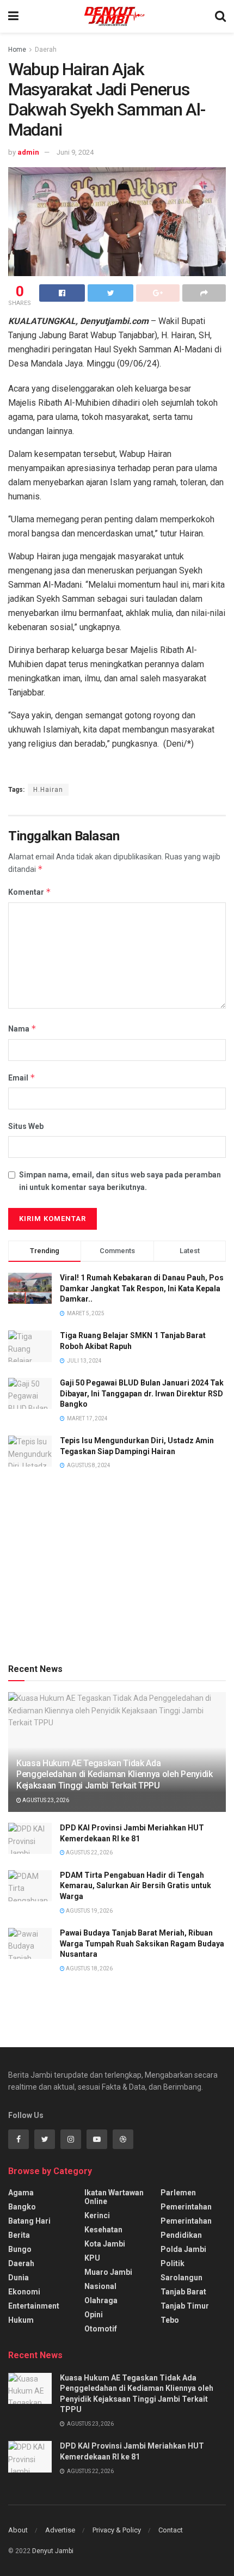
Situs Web (26, 1126)
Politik (173, 2263)
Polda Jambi (183, 2249)
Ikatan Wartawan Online (114, 2197)
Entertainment (34, 2306)
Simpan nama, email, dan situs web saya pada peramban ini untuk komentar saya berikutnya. (120, 1181)
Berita (19, 2235)
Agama (21, 2193)
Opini (94, 2315)
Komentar (30, 892)
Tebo (170, 2320)
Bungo (20, 2249)
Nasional (100, 2286)
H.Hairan (48, 790)
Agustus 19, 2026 (89, 1911)
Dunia (19, 2278)
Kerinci (97, 2215)
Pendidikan (181, 2235)
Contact (171, 2530)
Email (22, 1078)
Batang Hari (29, 2221)
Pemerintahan (186, 2207)
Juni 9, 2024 (75, 152)
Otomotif (101, 2329)
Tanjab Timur (185, 2306)
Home (17, 50)
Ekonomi (24, 2292)
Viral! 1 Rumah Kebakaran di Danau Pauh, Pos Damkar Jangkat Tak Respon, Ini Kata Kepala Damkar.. (142, 1288)
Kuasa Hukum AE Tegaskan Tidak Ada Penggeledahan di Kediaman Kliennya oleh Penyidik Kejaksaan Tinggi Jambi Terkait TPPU (115, 1775)
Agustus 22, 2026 (89, 1852)
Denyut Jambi (53, 2551)
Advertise (60, 2530)
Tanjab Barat (183, 2292)
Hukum (21, 2320)
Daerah (46, 50)
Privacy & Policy (117, 2530)
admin (28, 152)
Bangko (22, 2207)
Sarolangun (181, 2278)
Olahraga (101, 2300)
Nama (22, 1028)
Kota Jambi (105, 2244)
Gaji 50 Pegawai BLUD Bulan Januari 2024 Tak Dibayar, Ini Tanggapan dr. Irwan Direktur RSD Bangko (142, 1393)
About (18, 2530)
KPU (92, 2258)
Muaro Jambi (108, 2272)
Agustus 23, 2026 (45, 1800)
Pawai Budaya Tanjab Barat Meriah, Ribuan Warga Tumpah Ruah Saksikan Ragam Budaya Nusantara (142, 1943)
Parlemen (178, 2193)
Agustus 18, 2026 (89, 1968)
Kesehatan (103, 2230)
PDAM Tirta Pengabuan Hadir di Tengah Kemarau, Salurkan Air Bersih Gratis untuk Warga (136, 1886)
